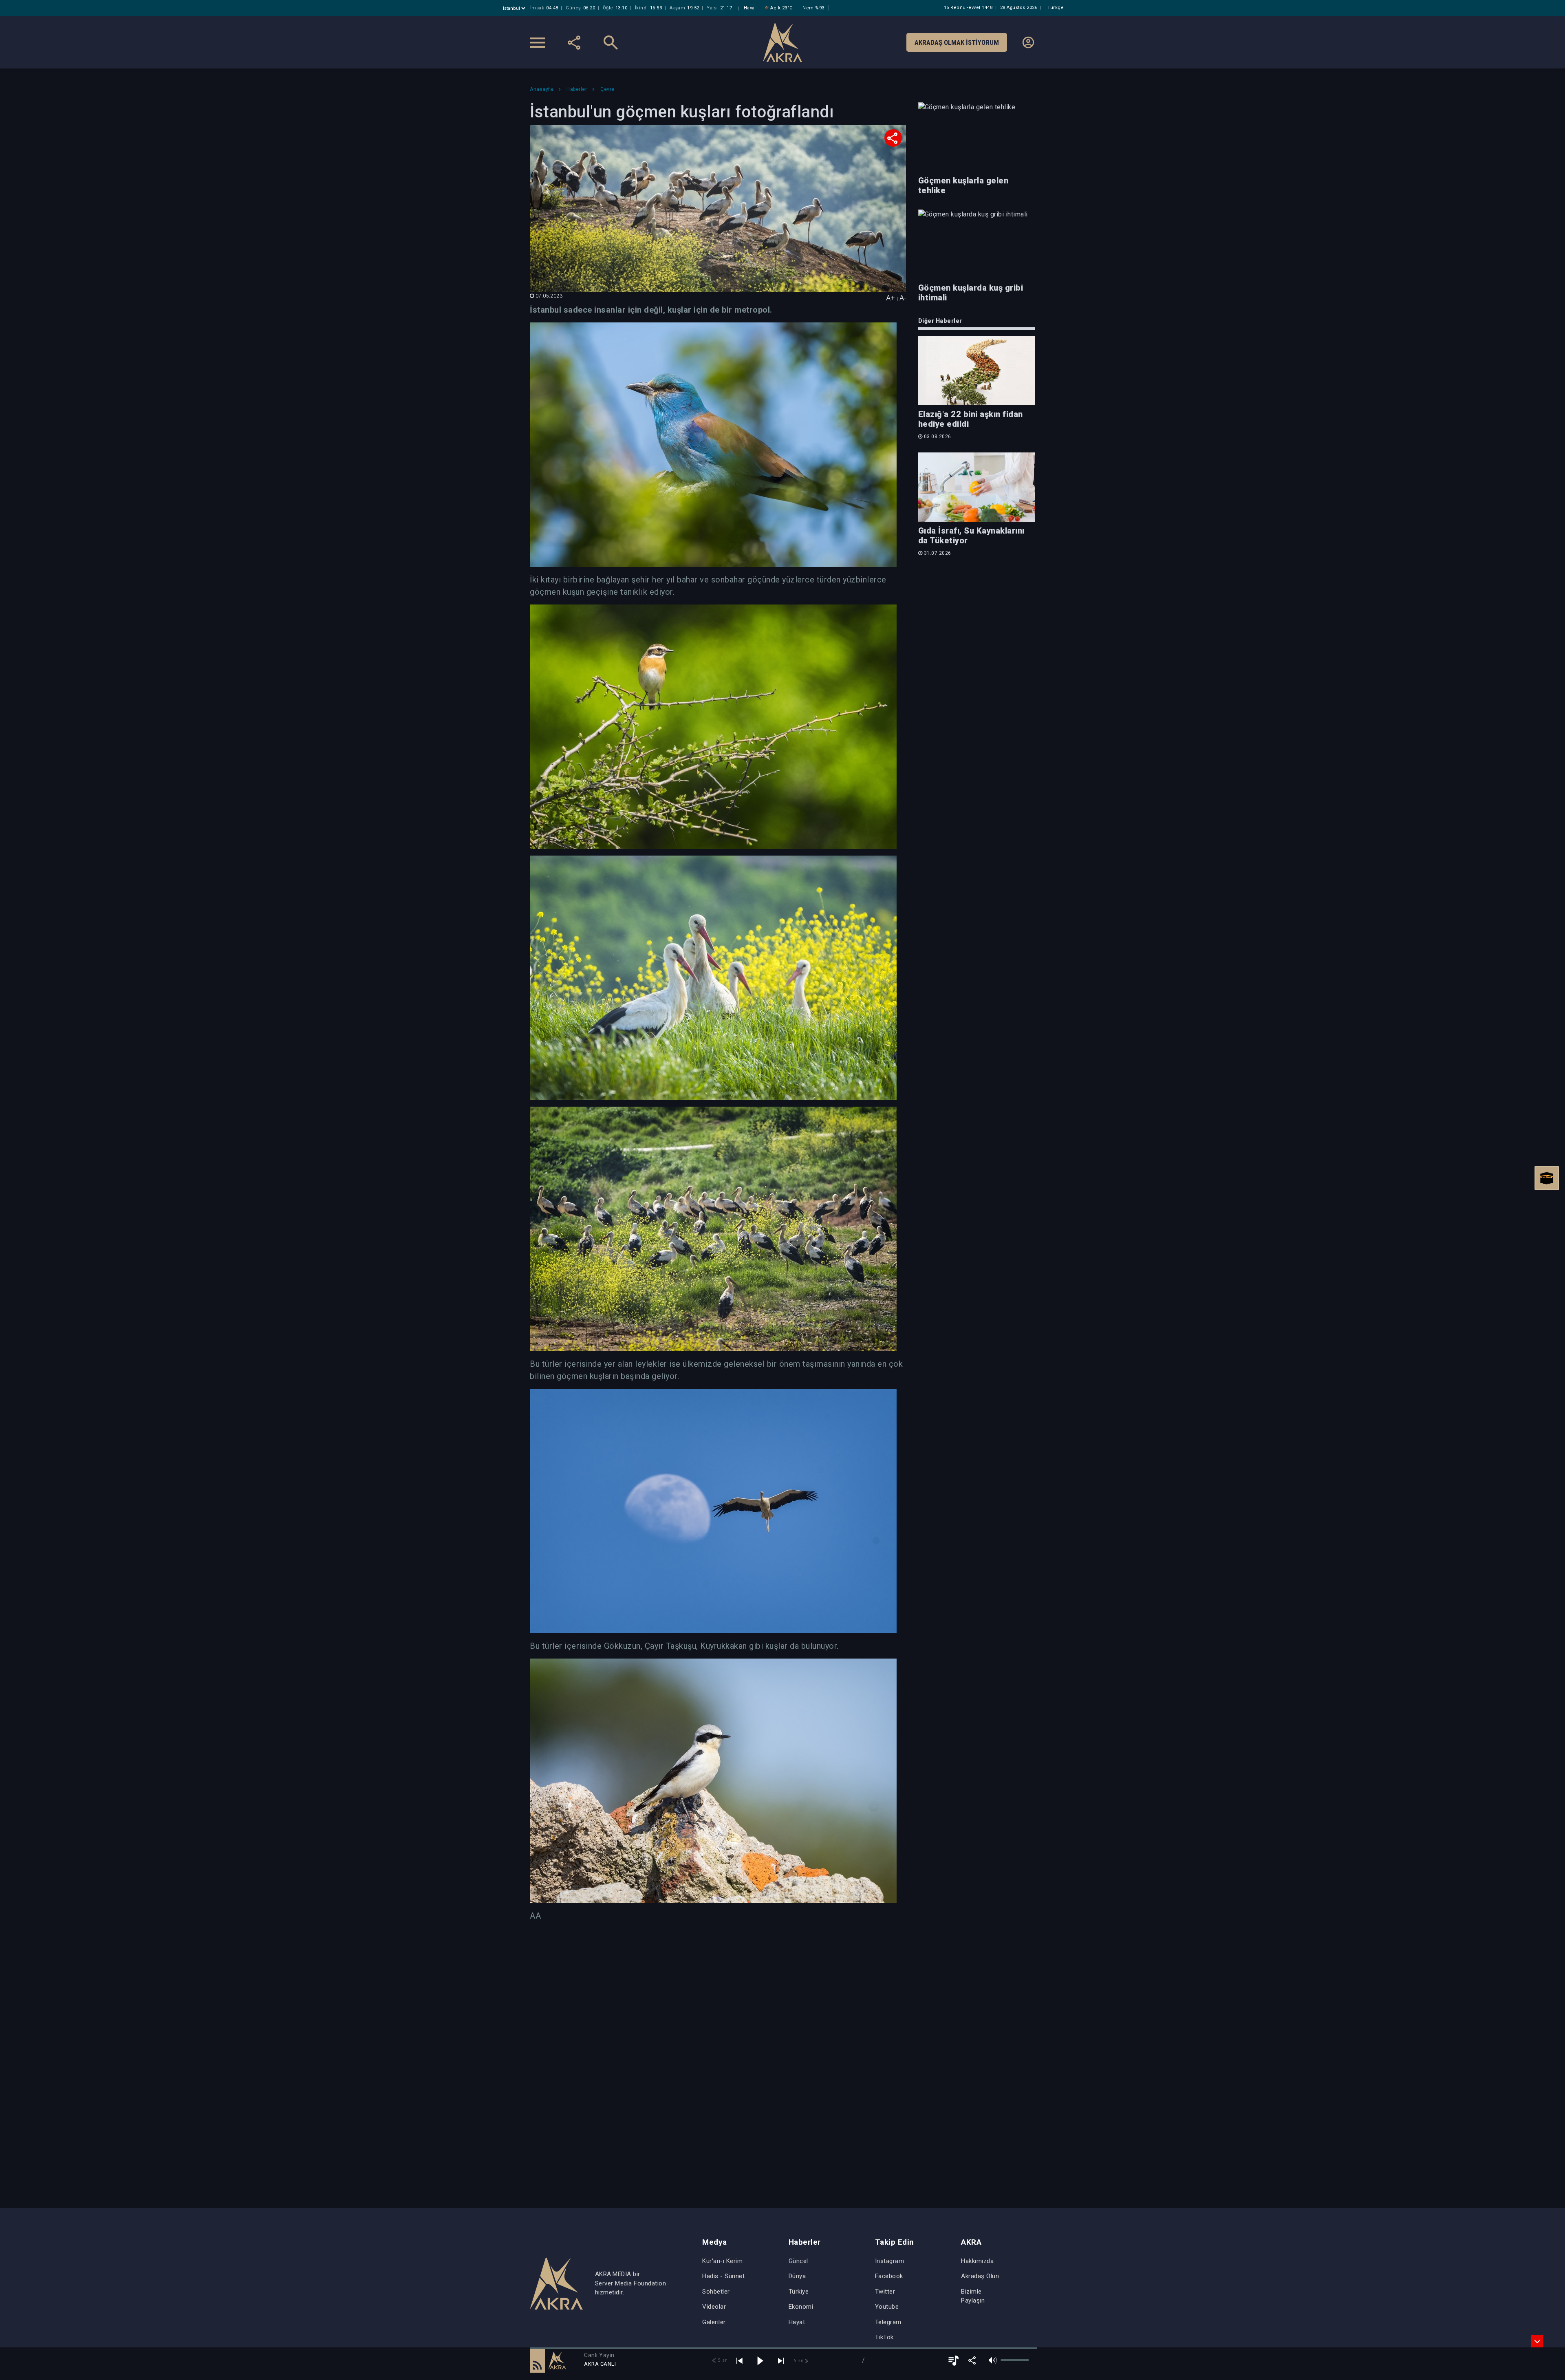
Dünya (797, 2276)
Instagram (890, 2261)
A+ (891, 298)
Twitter (885, 2292)
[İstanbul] (515, 8)
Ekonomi (801, 2307)
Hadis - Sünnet (723, 2276)
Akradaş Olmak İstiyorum (957, 42)
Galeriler (714, 2322)
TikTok (884, 2337)
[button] (537, 2360)
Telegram (888, 2322)
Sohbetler (716, 2292)
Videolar (714, 2307)
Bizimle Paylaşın (973, 2296)
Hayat (797, 2322)
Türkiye (799, 2292)
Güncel (798, 2261)
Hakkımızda (977, 2261)
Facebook (889, 2276)
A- (903, 298)
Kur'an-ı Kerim (722, 2261)
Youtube (887, 2307)
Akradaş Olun (980, 2276)
